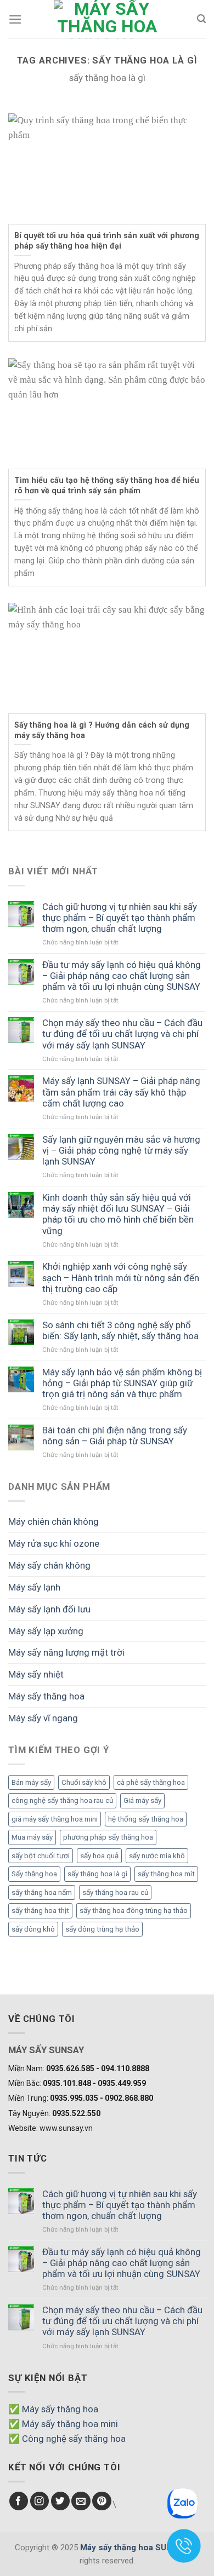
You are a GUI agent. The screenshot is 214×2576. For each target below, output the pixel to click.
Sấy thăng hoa (34, 1874)
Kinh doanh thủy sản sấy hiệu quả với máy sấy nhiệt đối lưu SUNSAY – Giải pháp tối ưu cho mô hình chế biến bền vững (118, 1214)
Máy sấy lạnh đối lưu (49, 1609)
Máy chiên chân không (54, 1522)
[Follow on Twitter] (61, 2501)
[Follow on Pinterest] (102, 2501)
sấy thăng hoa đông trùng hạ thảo (134, 1911)
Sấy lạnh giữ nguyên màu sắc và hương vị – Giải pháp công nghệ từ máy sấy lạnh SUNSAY (121, 1150)
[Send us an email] (81, 2501)
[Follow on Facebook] (19, 2501)
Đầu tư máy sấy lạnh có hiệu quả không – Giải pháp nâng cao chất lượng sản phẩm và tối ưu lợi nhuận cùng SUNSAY (122, 976)
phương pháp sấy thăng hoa (108, 1837)
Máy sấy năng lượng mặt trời (66, 1652)
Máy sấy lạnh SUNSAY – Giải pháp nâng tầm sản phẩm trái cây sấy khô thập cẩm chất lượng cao (121, 1092)
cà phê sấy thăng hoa (151, 1782)
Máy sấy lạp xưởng (46, 1631)
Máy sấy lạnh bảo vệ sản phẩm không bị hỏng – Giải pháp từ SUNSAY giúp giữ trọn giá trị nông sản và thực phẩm (122, 1383)
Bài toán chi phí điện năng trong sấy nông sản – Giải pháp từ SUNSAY (115, 1436)
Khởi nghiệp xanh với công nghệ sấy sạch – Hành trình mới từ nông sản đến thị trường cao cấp (121, 1277)
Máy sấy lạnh (34, 1587)
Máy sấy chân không (49, 1565)
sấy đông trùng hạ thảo (102, 1929)
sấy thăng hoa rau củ (115, 1892)
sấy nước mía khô (157, 1856)
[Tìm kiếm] (201, 19)
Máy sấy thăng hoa (46, 1696)
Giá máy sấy (142, 1800)
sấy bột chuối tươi (41, 1856)
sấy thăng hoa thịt (40, 1911)
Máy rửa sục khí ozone (54, 1543)
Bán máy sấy (31, 1782)
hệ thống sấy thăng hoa (146, 1819)
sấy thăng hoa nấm (42, 1892)
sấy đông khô (33, 1929)
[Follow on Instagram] (40, 2501)
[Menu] (15, 19)
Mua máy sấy (32, 1837)
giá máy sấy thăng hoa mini (55, 1819)
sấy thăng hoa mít (166, 1874)
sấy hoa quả (99, 1856)
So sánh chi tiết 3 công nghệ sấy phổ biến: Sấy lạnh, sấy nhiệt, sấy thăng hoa (120, 1330)
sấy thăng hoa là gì (97, 1874)
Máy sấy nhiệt (36, 1674)
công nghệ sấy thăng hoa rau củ (62, 1800)
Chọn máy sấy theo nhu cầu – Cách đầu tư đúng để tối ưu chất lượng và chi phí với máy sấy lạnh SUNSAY (122, 1034)
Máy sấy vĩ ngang (43, 1718)
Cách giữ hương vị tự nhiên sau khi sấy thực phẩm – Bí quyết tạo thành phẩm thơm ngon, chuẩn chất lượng (120, 918)
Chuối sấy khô (84, 1782)
